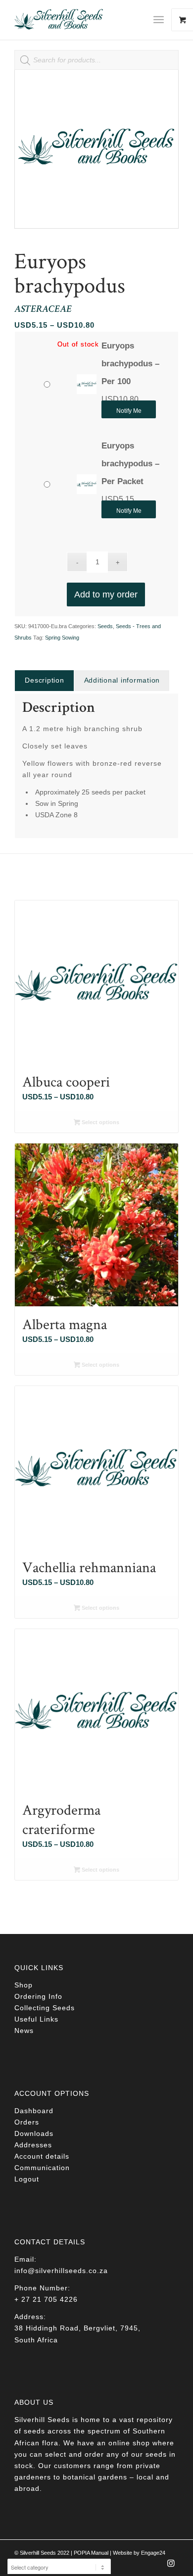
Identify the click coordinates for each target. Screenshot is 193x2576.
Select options (100, 1122)
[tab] (44, 680)
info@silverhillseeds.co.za (61, 2271)
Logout (27, 2179)
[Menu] (159, 20)
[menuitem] (162, 20)
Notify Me (129, 411)
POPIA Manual (91, 2553)
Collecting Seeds (45, 2008)
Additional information (122, 680)
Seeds (105, 626)
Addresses (33, 2145)
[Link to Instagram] (171, 2566)
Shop (24, 1985)
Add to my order (106, 594)
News (24, 2031)
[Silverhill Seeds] (80, 20)
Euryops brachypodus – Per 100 (130, 364)
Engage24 (153, 2553)
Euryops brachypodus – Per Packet (130, 464)
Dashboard (34, 2111)
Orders (27, 2122)
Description (44, 680)
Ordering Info (38, 1996)
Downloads (34, 2133)
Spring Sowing (62, 638)
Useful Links (36, 2019)
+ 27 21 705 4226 (46, 2299)
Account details (42, 2156)
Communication (42, 2168)
